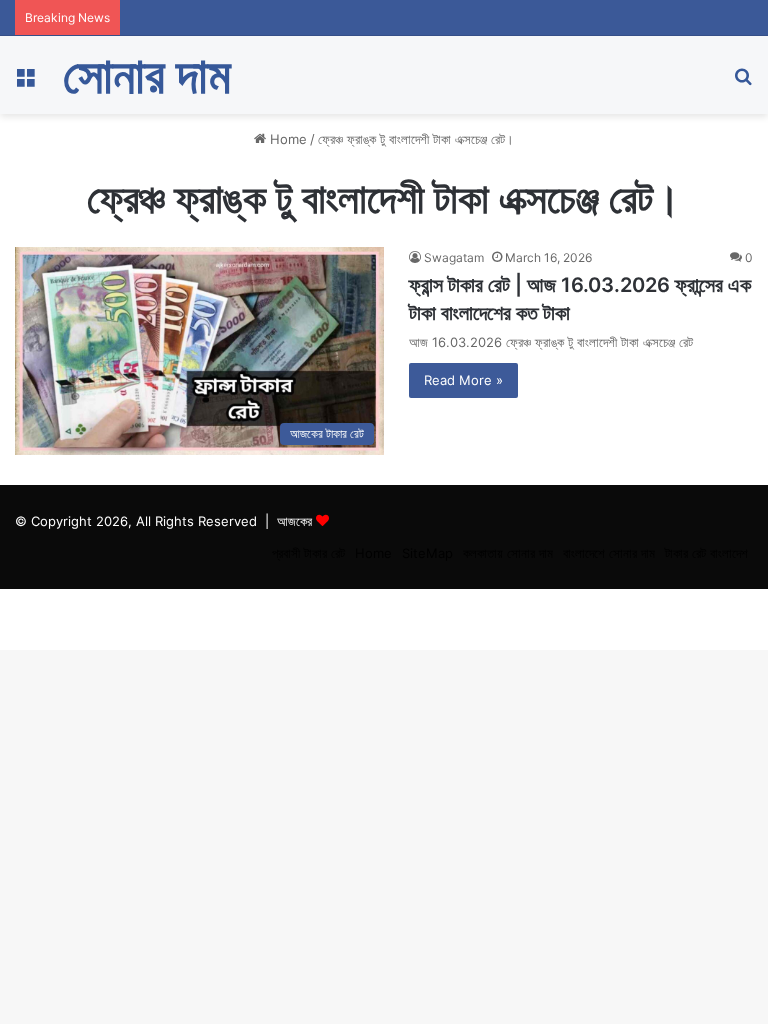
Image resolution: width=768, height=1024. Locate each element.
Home (286, 139)
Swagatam (454, 257)
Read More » (463, 380)
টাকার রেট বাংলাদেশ (706, 553)
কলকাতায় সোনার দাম (508, 553)
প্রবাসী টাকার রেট (308, 553)
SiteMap (427, 553)
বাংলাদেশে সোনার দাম (609, 553)
